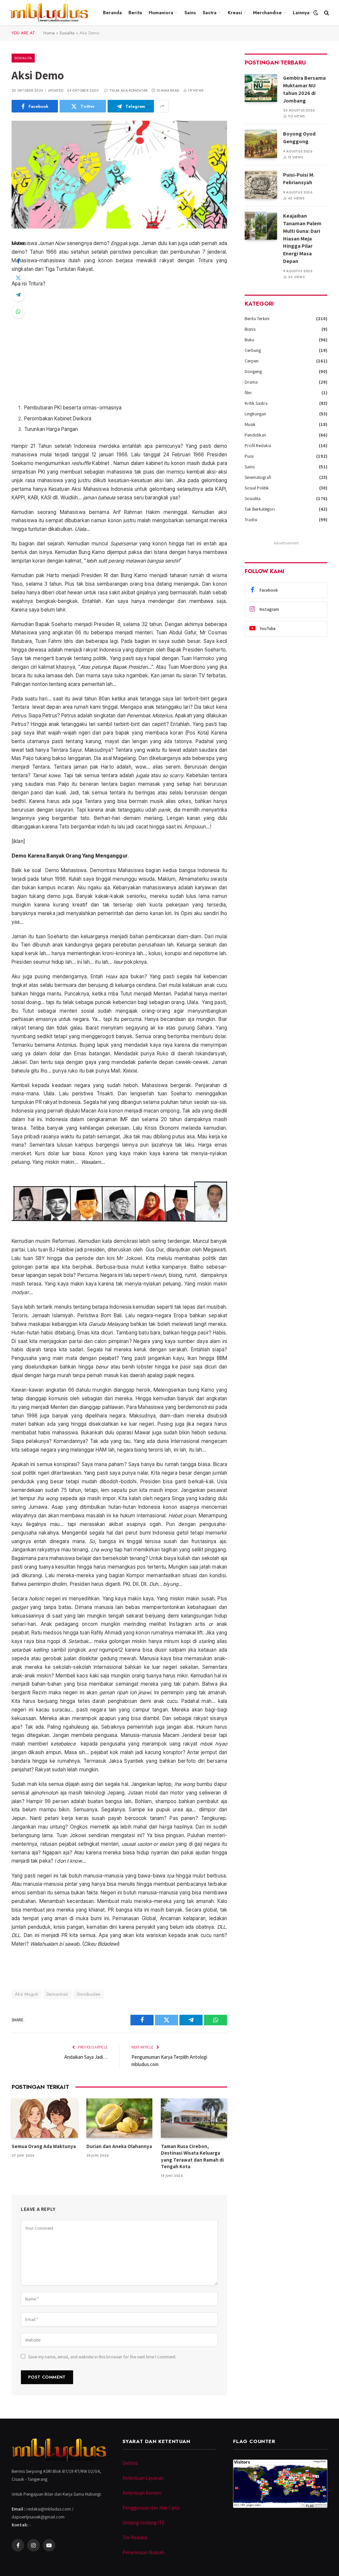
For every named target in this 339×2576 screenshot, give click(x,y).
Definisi (130, 2463)
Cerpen (252, 361)
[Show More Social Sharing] (162, 106)
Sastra (210, 13)
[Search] (326, 13)
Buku (249, 340)
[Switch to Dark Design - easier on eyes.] (316, 13)
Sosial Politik (257, 488)
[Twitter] (18, 278)
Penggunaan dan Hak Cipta (151, 2508)
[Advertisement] (119, 346)
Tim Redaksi (135, 2537)
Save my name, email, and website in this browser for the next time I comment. (102, 2357)
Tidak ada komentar (128, 90)
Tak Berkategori (260, 509)
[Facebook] (18, 261)
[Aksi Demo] (119, 175)
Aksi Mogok (26, 1994)
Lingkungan (255, 414)
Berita (135, 13)
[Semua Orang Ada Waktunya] (45, 2118)
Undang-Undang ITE (144, 2523)
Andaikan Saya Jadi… (86, 2057)
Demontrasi (57, 1994)
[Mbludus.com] (49, 13)
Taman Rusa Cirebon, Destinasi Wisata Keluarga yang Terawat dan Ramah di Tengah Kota (192, 2156)
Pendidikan (255, 435)
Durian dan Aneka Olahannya (119, 2146)
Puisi (249, 456)
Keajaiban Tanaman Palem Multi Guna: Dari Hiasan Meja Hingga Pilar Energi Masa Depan (302, 238)
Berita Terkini (257, 318)
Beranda (112, 13)
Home (49, 33)
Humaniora (161, 13)
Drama (251, 382)
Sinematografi (258, 477)
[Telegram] (18, 295)
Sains (190, 13)
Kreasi (235, 13)
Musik (250, 424)
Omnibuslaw (89, 1994)
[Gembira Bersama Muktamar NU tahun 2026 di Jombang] (261, 88)
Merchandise (267, 13)
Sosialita (67, 33)
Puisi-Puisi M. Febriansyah (299, 179)
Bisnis (250, 329)
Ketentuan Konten (142, 2493)
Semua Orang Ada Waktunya (44, 2146)
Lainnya (301, 13)
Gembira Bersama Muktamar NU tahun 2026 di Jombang (304, 89)
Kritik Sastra (256, 403)
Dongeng (253, 371)
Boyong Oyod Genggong (299, 138)
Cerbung (253, 350)
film (248, 393)
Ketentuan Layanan (143, 2478)
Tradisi (251, 520)
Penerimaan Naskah (143, 2552)
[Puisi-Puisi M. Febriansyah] (261, 185)
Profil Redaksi (258, 445)
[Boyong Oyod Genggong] (261, 144)
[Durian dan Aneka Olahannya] (120, 2118)
